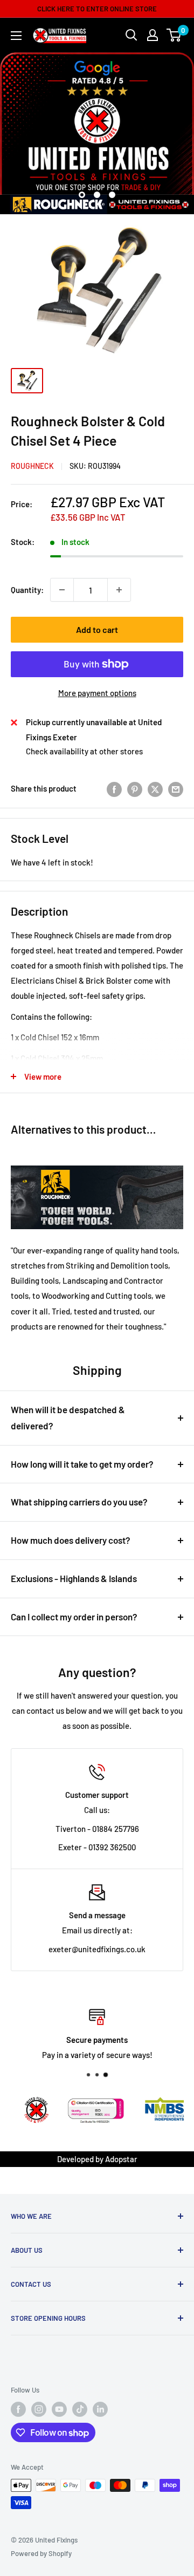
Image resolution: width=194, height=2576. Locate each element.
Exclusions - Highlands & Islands (74, 1578)
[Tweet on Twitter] (155, 788)
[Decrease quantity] (62, 590)
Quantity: (27, 590)
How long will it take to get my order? (82, 1464)
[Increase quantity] (119, 590)
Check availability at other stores (84, 751)
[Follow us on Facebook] (18, 2409)
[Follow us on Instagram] (39, 2409)
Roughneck (32, 466)
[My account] (153, 35)
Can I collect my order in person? (74, 1617)
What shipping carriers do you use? (79, 1502)
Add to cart (97, 629)
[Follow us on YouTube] (59, 2409)
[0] (174, 35)
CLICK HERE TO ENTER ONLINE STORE (97, 9)
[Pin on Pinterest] (135, 788)
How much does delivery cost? (71, 1540)
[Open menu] (16, 36)
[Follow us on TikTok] (80, 2409)
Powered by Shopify (41, 2553)
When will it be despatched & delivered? (68, 1418)
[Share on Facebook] (114, 788)
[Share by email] (176, 788)
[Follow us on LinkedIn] (100, 2409)
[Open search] (131, 35)
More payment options (97, 693)
